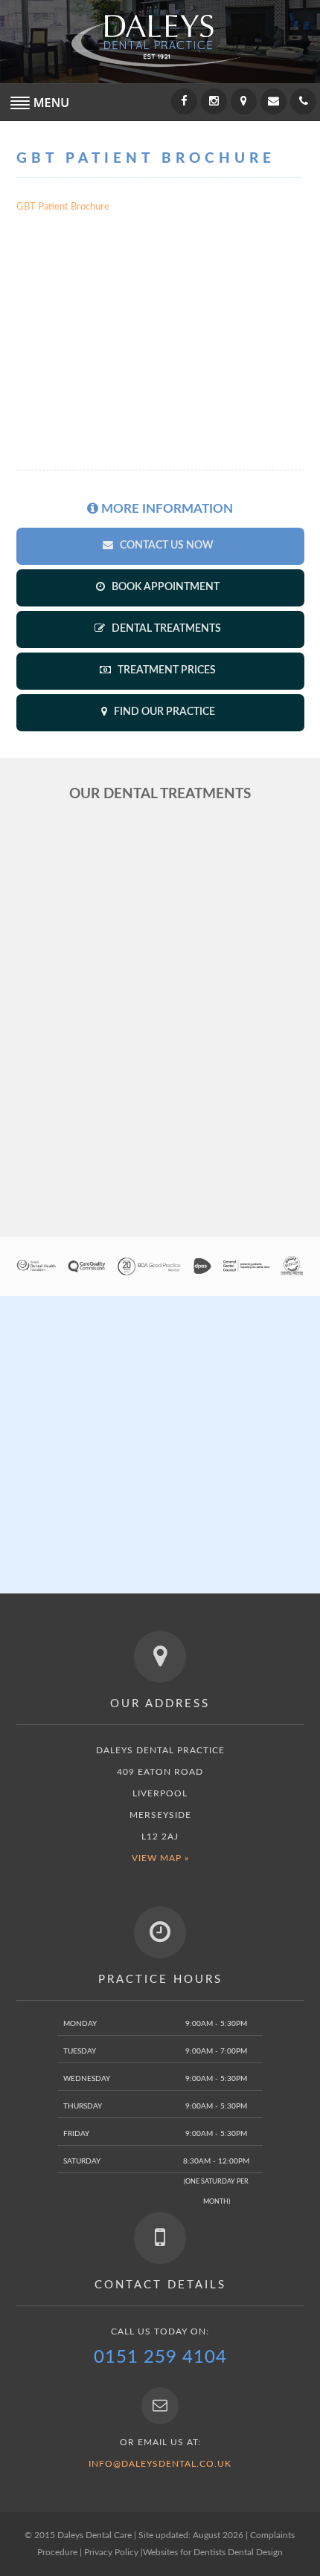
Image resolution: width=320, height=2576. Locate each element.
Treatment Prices (166, 670)
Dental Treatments (165, 629)
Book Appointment (164, 587)
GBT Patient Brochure (63, 207)
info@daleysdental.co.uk (160, 2464)
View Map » (160, 1858)
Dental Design (255, 2552)
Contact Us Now (166, 546)
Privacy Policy (111, 2552)
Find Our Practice (163, 712)
